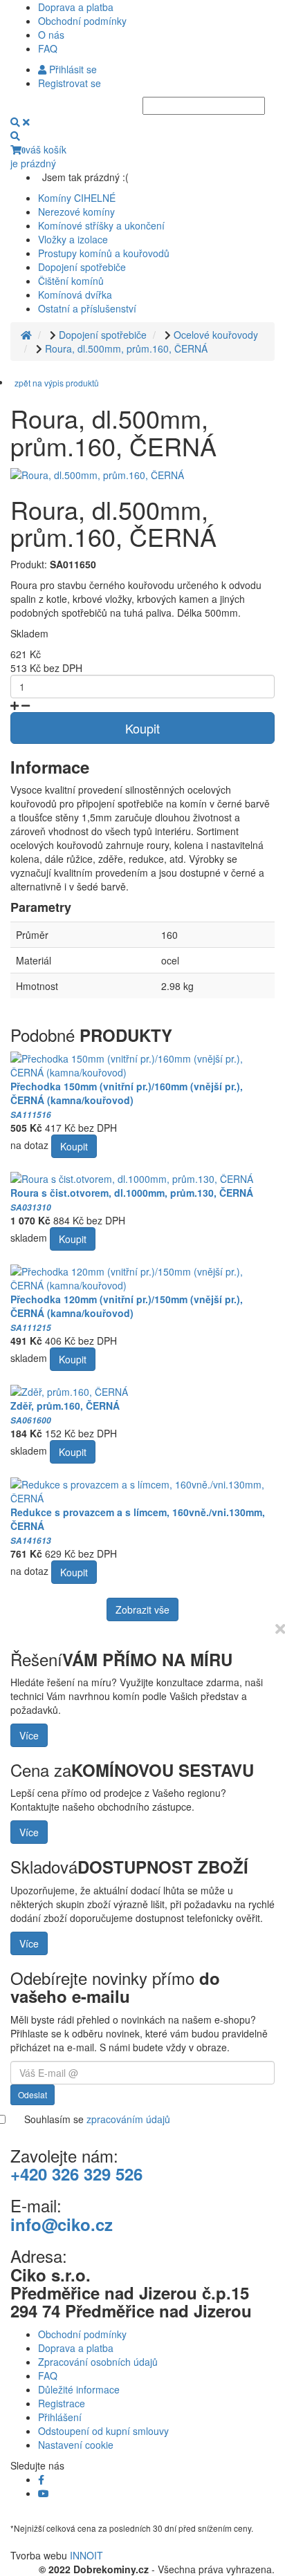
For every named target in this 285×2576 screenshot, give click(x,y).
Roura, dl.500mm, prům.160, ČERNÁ (126, 348)
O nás (51, 35)
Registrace (62, 2403)
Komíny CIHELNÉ (77, 198)
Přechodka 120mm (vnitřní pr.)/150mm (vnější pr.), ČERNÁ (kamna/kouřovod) (127, 1313)
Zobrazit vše (142, 1609)
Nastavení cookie (76, 2445)
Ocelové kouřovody (216, 335)
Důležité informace (79, 2389)
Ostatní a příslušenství (87, 308)
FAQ (48, 48)
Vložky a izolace (73, 239)
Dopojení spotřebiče (82, 267)
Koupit (142, 728)
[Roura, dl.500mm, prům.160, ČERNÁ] (97, 474)
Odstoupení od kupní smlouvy (103, 2431)
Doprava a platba (76, 7)
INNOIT (86, 2555)
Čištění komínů (71, 281)
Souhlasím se (97, 2119)
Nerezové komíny (76, 212)
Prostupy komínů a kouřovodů (104, 253)
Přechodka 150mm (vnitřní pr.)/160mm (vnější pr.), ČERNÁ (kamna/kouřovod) (127, 1100)
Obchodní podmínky (82, 21)
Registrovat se (70, 83)
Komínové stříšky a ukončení (101, 225)
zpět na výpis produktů (57, 383)
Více (29, 1735)
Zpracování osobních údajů (98, 2362)
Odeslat (33, 2094)
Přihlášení (60, 2417)
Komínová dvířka (75, 295)
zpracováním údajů (128, 2119)
